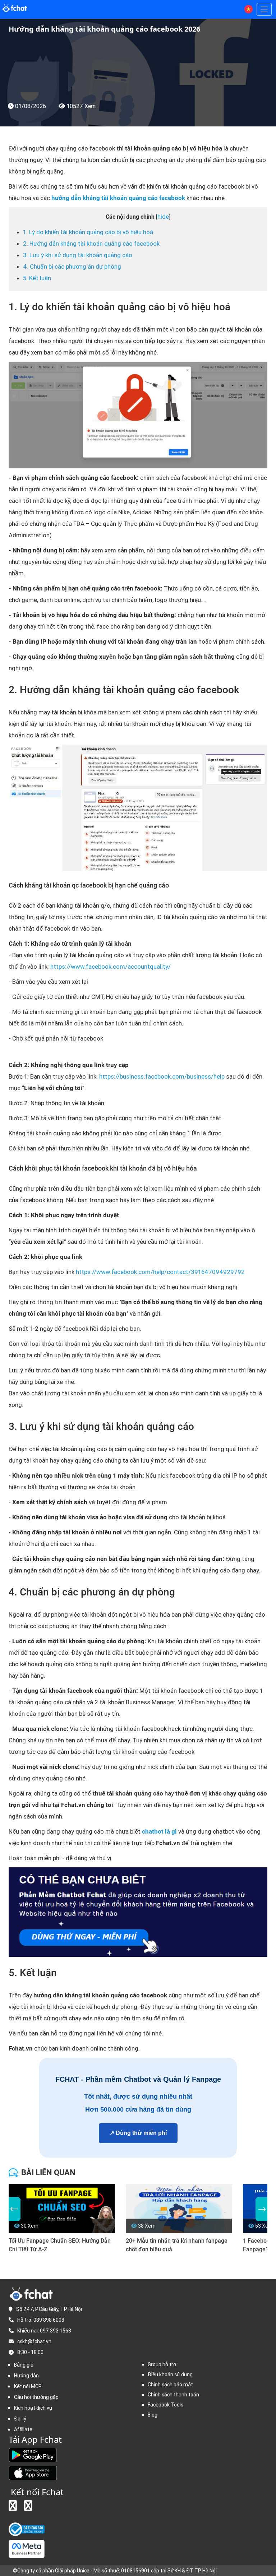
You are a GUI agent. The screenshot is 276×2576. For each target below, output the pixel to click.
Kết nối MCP (28, 2386)
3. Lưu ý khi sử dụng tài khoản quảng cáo (78, 255)
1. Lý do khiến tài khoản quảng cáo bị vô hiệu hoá (88, 232)
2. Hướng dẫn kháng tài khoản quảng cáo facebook (91, 244)
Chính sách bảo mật (170, 2385)
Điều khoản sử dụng (170, 2375)
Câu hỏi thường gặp (36, 2397)
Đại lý (20, 2419)
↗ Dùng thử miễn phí (138, 2133)
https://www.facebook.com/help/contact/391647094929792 (160, 1272)
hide (163, 217)
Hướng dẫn (26, 2376)
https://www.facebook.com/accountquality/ (111, 967)
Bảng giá (24, 2365)
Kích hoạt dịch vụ (33, 2408)
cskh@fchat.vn (34, 2341)
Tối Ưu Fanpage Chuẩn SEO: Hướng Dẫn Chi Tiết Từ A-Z (60, 2245)
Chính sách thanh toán (173, 2395)
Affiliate (23, 2429)
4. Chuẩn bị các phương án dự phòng (72, 267)
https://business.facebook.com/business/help (162, 1076)
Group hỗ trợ (162, 2364)
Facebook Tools (165, 2405)
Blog (153, 2415)
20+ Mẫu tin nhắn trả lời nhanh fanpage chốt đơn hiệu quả (177, 2245)
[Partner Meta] (27, 2549)
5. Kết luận (37, 278)
